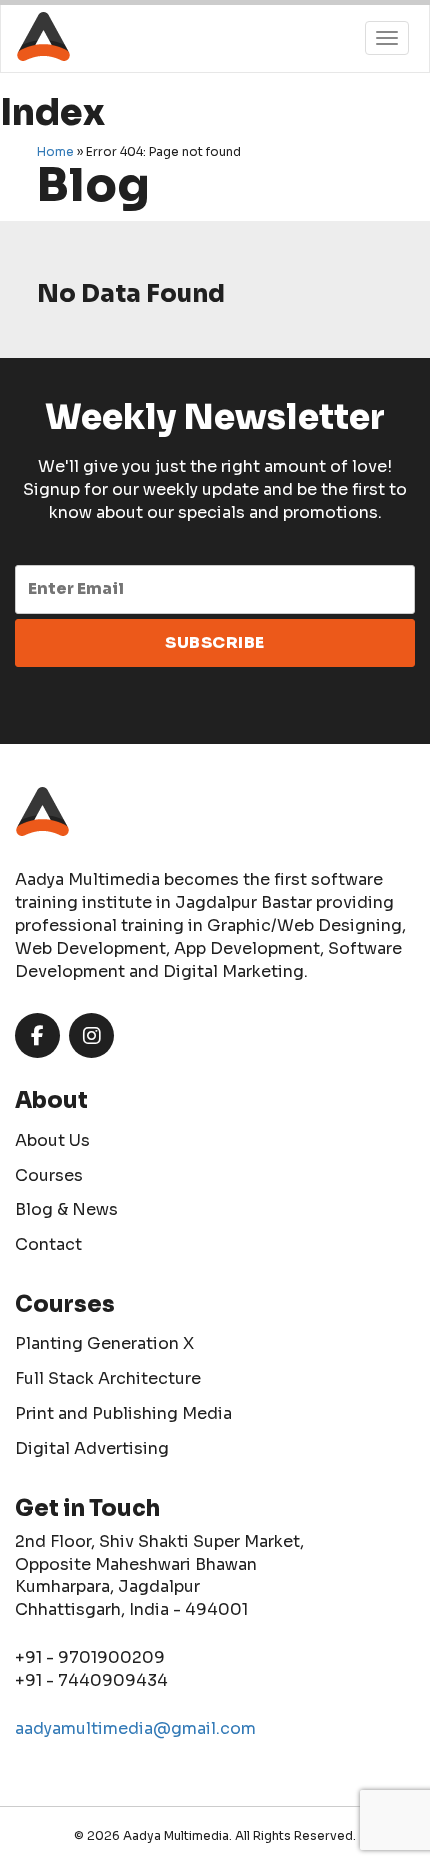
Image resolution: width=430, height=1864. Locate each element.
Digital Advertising (92, 1448)
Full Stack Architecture (108, 1378)
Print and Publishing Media (123, 1413)
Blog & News (66, 1209)
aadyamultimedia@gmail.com (135, 1728)
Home (55, 151)
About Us (52, 1140)
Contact (48, 1244)
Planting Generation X (104, 1343)
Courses (49, 1175)
